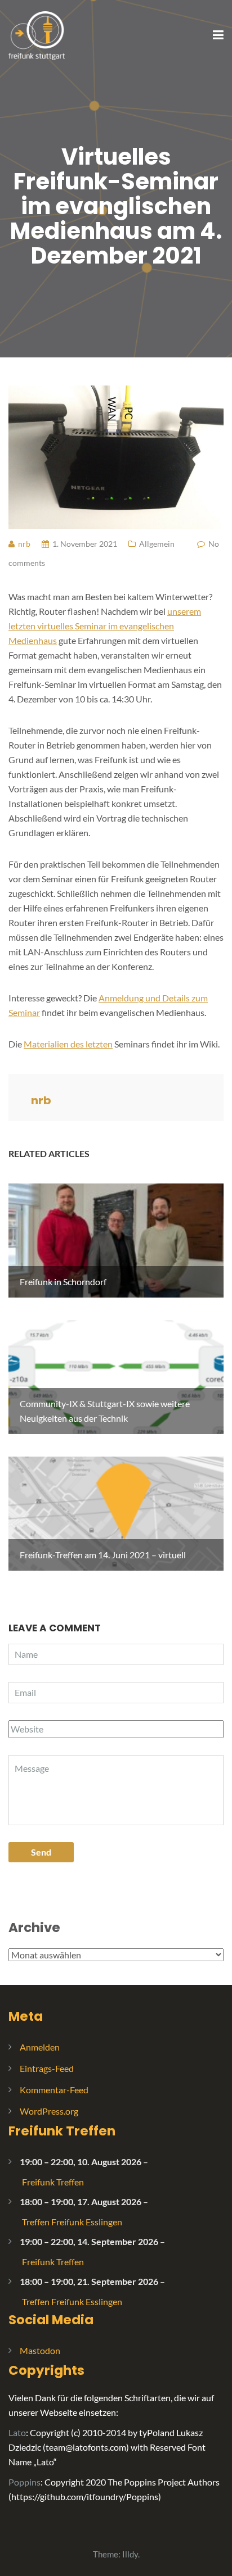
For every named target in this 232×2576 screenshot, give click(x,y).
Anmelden (40, 2047)
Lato (17, 2432)
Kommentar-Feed (54, 2090)
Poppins (24, 2482)
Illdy (130, 2554)
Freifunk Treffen (62, 2131)
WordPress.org (49, 2111)
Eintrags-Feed (47, 2068)
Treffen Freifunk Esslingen (72, 2222)
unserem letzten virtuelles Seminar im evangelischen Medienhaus (105, 626)
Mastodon (40, 2350)
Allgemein (157, 544)
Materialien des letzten (68, 1044)
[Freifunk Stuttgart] (37, 35)
